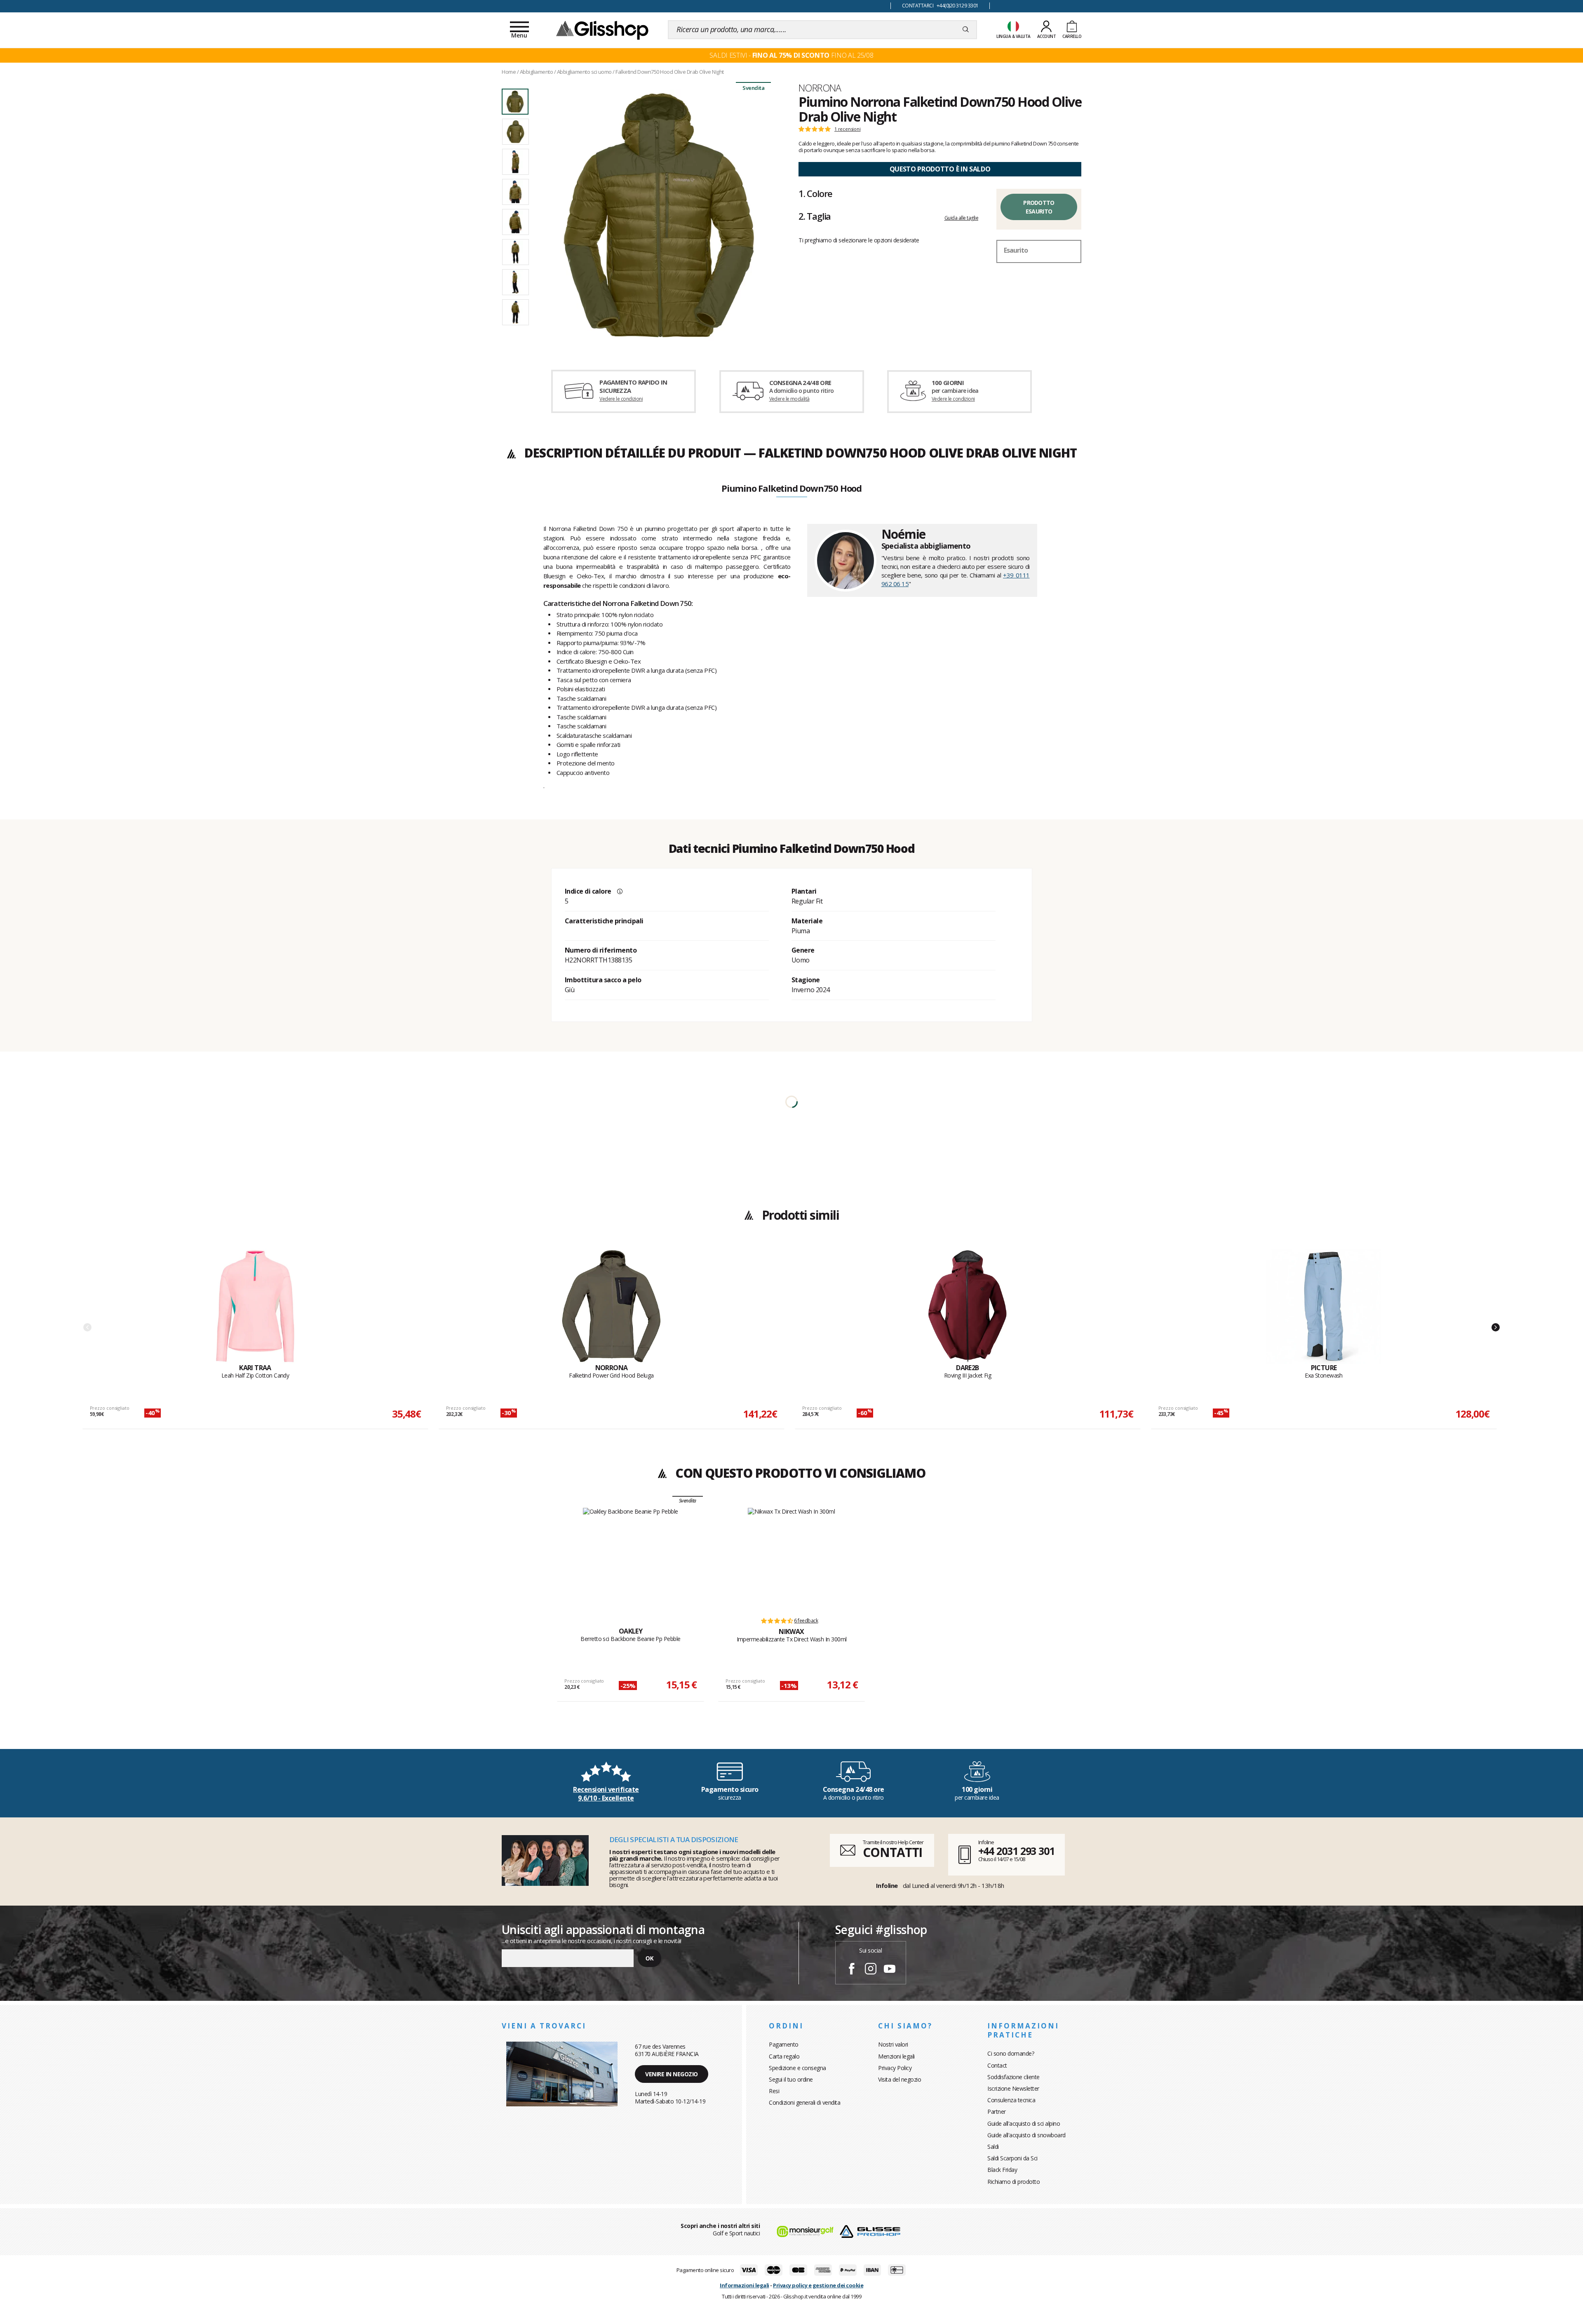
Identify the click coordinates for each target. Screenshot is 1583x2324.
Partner (997, 2112)
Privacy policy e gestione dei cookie (818, 2285)
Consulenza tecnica (1011, 2100)
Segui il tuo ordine (791, 2079)
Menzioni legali (896, 2056)
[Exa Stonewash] (1324, 1306)
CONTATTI (892, 1852)
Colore (815, 193)
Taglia (815, 216)
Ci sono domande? (1011, 2053)
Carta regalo (784, 2056)
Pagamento (784, 2044)
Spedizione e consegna (797, 2068)
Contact (997, 2065)
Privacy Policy (895, 2068)
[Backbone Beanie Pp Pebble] (631, 1558)
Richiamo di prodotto (1013, 2182)
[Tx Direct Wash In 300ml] (791, 1558)
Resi (774, 2091)
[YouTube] (890, 1970)
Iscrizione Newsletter (1013, 2088)
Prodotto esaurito (1039, 207)
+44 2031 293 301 (1016, 1851)
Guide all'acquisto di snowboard (1026, 2135)
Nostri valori (893, 2044)
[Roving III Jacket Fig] (968, 1306)
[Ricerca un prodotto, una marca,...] (966, 30)
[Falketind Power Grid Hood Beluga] (611, 1306)
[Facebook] (852, 1970)
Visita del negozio (900, 2079)
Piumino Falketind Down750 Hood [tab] (791, 489)
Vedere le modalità (789, 399)
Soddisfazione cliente (1013, 2077)
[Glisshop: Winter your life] (602, 30)
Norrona (820, 88)
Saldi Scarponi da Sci (1012, 2158)
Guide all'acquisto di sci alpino (1024, 2123)
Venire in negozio (672, 2074)
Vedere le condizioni (621, 399)
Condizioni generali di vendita (804, 2102)
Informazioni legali (745, 2285)
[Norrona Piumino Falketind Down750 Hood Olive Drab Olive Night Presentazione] (659, 215)
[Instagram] (871, 1970)
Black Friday (1002, 2170)
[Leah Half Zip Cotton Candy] (255, 1306)
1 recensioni (848, 129)
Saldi (993, 2147)
